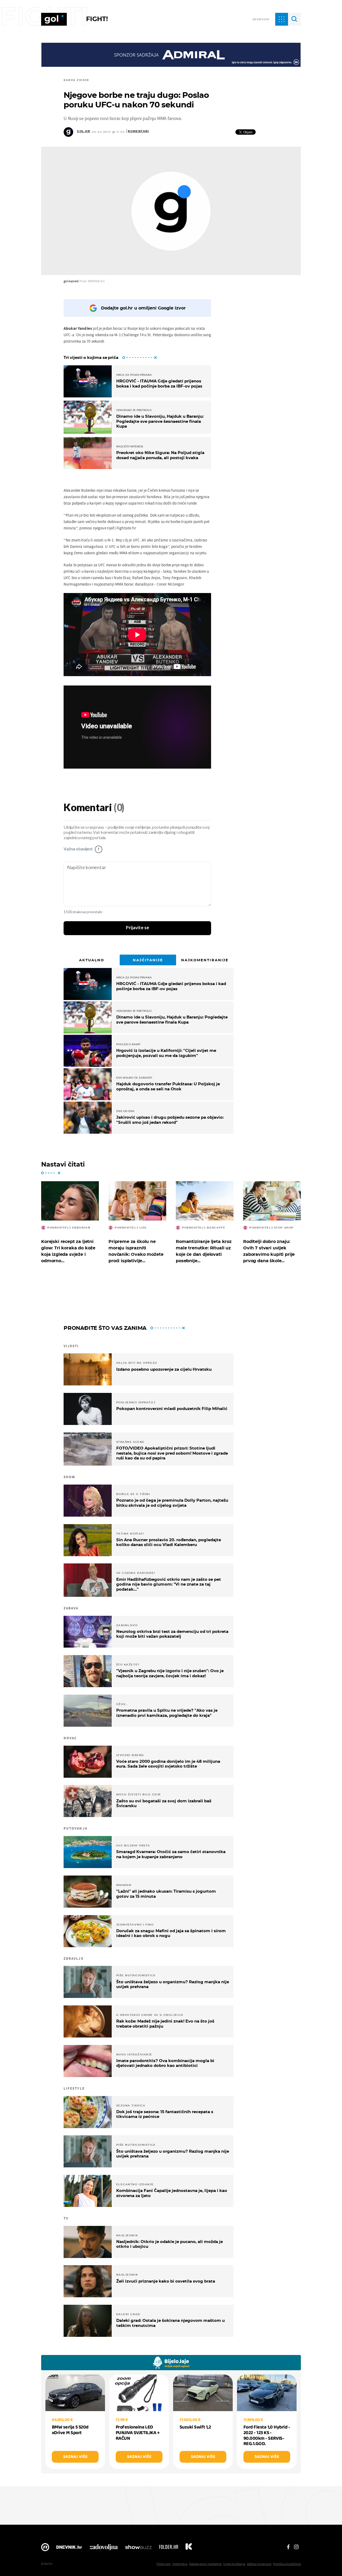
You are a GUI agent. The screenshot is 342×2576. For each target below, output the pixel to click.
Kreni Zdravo (189, 2548)
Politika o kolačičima (287, 2564)
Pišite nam (164, 2564)
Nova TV (45, 2548)
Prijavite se (137, 928)
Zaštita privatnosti (259, 2564)
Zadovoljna (104, 2548)
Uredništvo (180, 2564)
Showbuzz (138, 2548)
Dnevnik (69, 2548)
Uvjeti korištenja (234, 2564)
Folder (169, 2548)
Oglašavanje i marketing (205, 2564)
